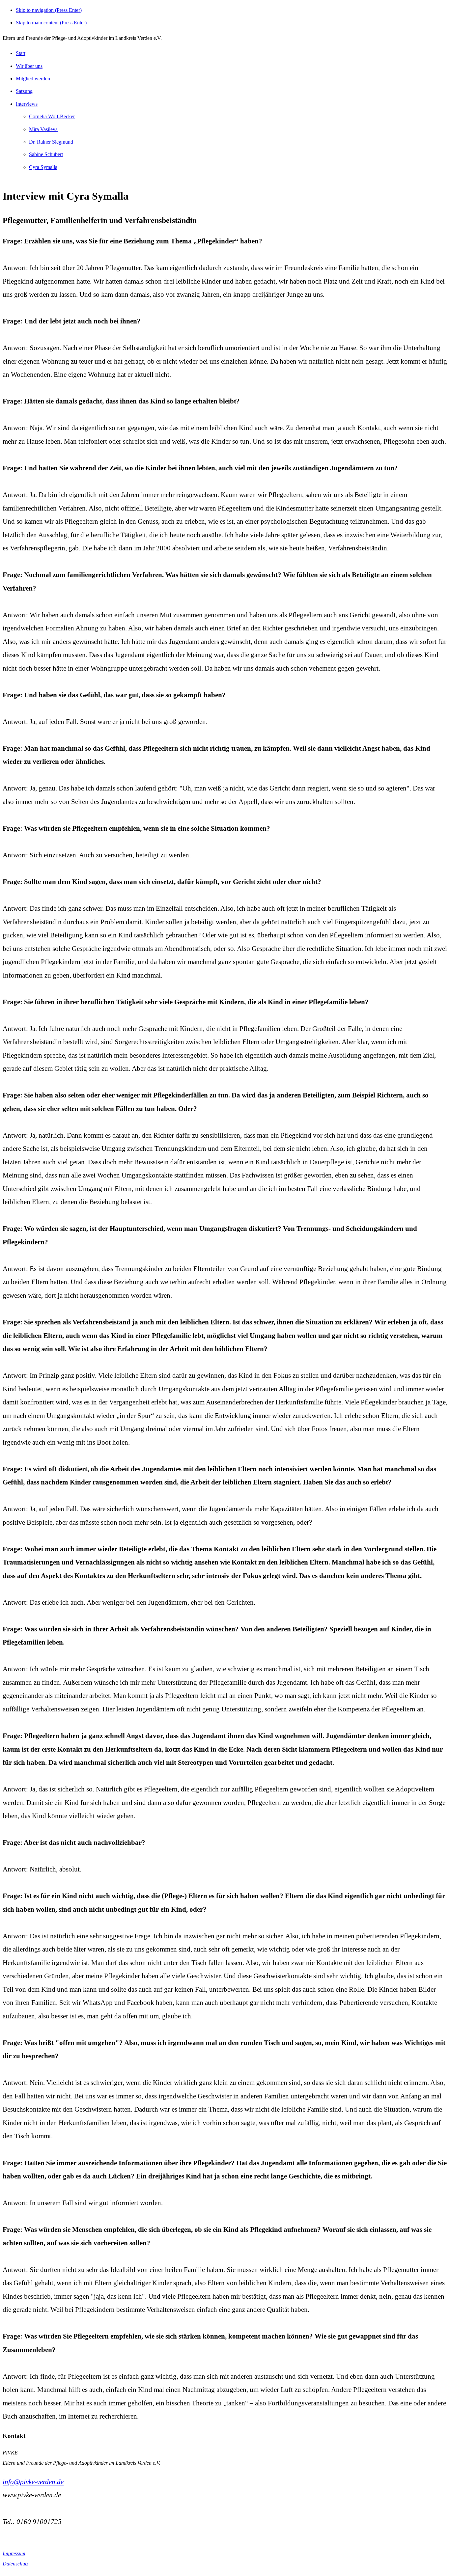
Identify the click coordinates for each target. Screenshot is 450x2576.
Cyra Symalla (43, 167)
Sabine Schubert (46, 154)
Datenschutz (15, 2564)
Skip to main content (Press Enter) (51, 23)
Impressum (14, 2553)
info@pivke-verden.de (33, 2482)
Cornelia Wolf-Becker (52, 116)
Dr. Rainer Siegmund (51, 142)
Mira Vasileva (43, 129)
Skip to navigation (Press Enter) (49, 10)
